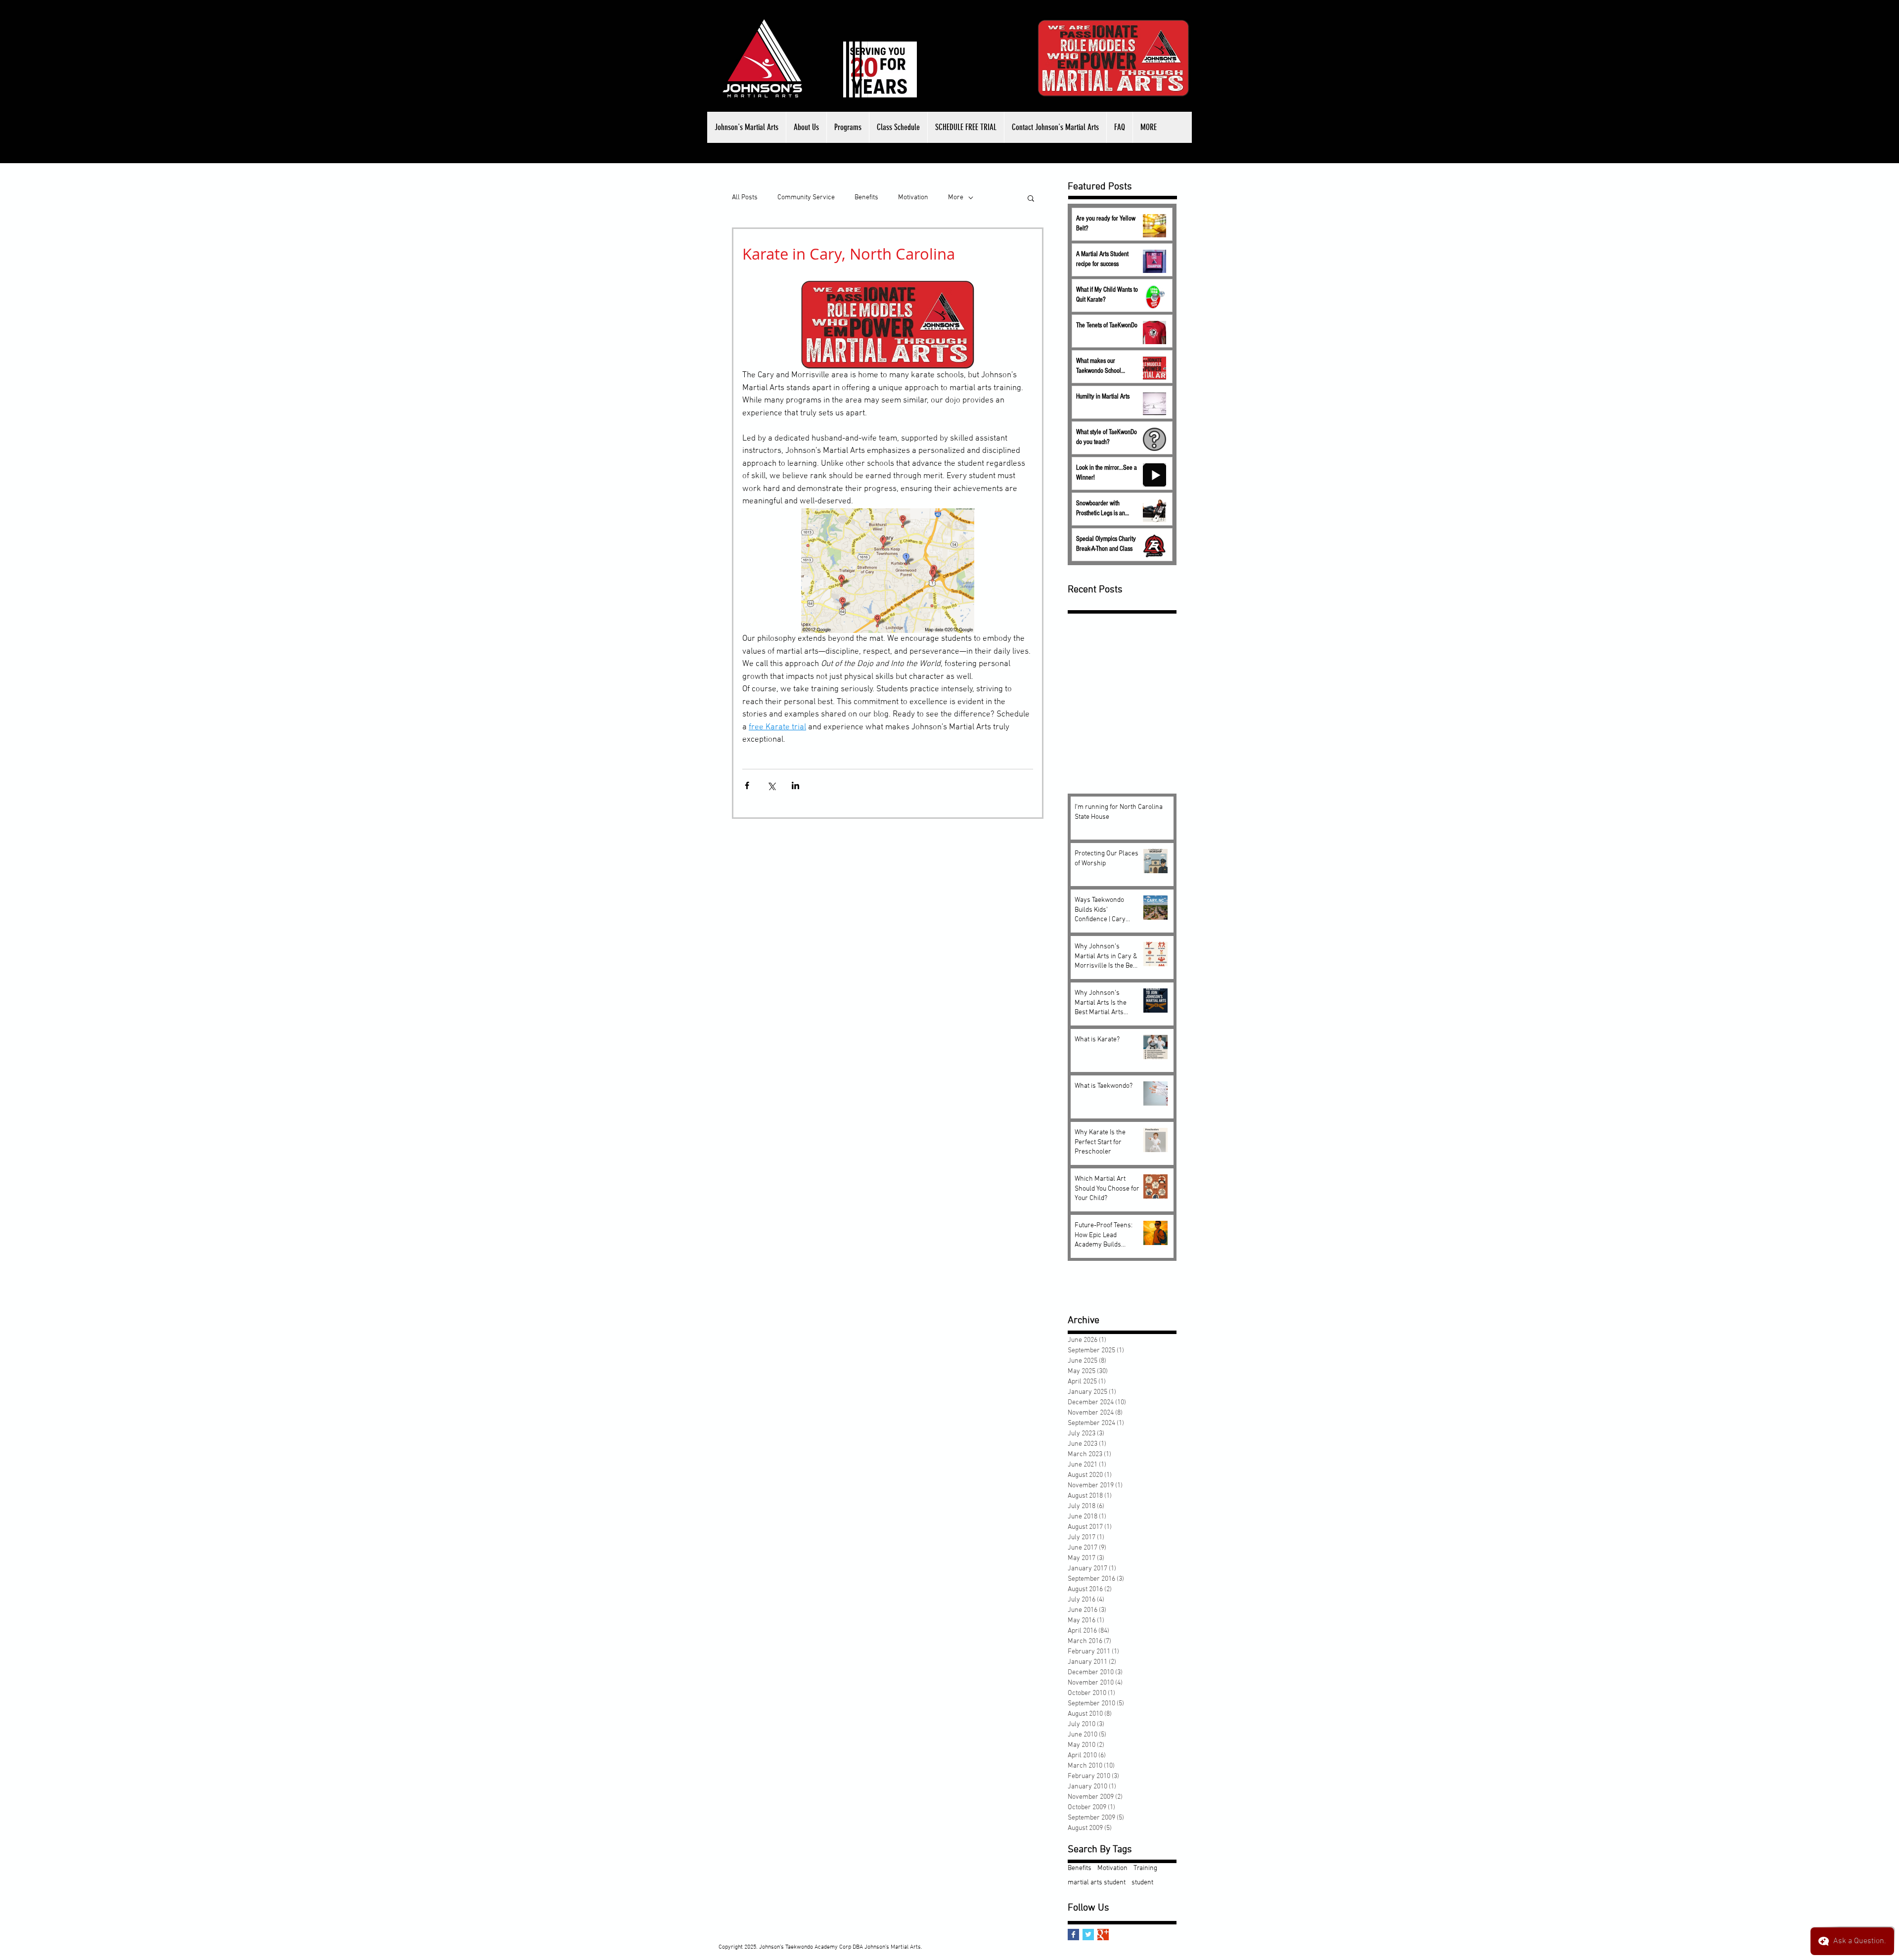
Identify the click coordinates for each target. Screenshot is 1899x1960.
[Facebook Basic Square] (1073, 1935)
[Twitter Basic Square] (1088, 1935)
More (956, 198)
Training (1145, 1868)
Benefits (866, 198)
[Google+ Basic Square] (1103, 1935)
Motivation (913, 198)
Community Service (806, 198)
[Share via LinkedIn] (795, 785)
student (1142, 1883)
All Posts (745, 198)
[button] (806, 127)
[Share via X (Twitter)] (771, 785)
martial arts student (1097, 1883)
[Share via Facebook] (747, 785)
